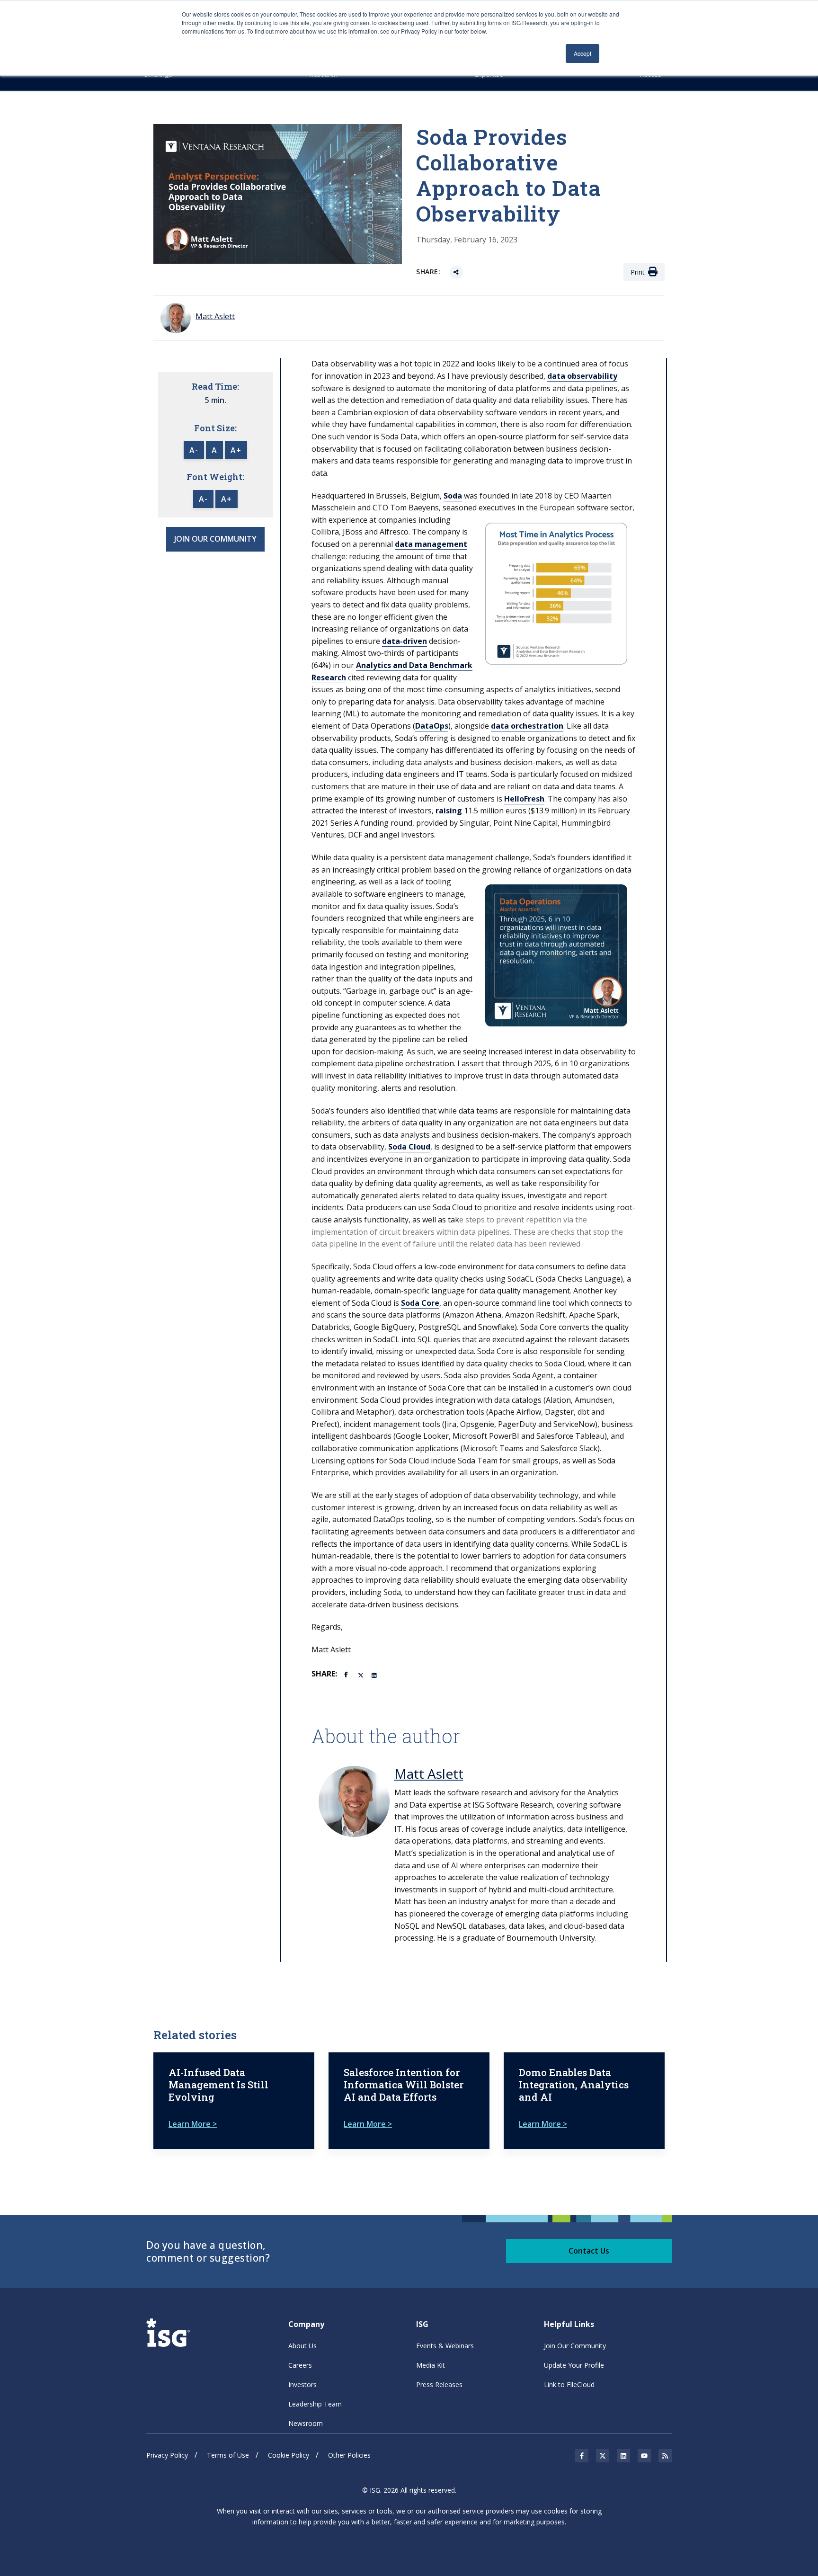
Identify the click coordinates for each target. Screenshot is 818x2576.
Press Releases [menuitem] (439, 2384)
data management (431, 544)
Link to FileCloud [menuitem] (569, 2384)
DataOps (432, 726)
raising (449, 811)
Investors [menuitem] (302, 2384)
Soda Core (420, 1303)
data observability (582, 376)
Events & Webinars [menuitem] (445, 2346)
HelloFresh (524, 799)
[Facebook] (347, 1674)
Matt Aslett (429, 1774)
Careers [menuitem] (300, 2365)
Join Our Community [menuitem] (575, 2346)
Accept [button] (582, 53)
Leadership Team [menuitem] (315, 2404)
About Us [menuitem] (302, 2346)
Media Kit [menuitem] (431, 2365)
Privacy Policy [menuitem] (167, 2455)
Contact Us (589, 2251)
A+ (236, 450)
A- (194, 450)
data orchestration (527, 726)
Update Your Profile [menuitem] (574, 2365)
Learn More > (193, 2124)
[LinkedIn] (375, 1675)
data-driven (405, 641)
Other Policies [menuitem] (349, 2455)
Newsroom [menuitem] (306, 2423)
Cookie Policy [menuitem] (289, 2455)
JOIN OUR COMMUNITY (215, 539)
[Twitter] (361, 1675)
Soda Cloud (409, 1147)
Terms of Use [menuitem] (228, 2455)
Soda (453, 496)
